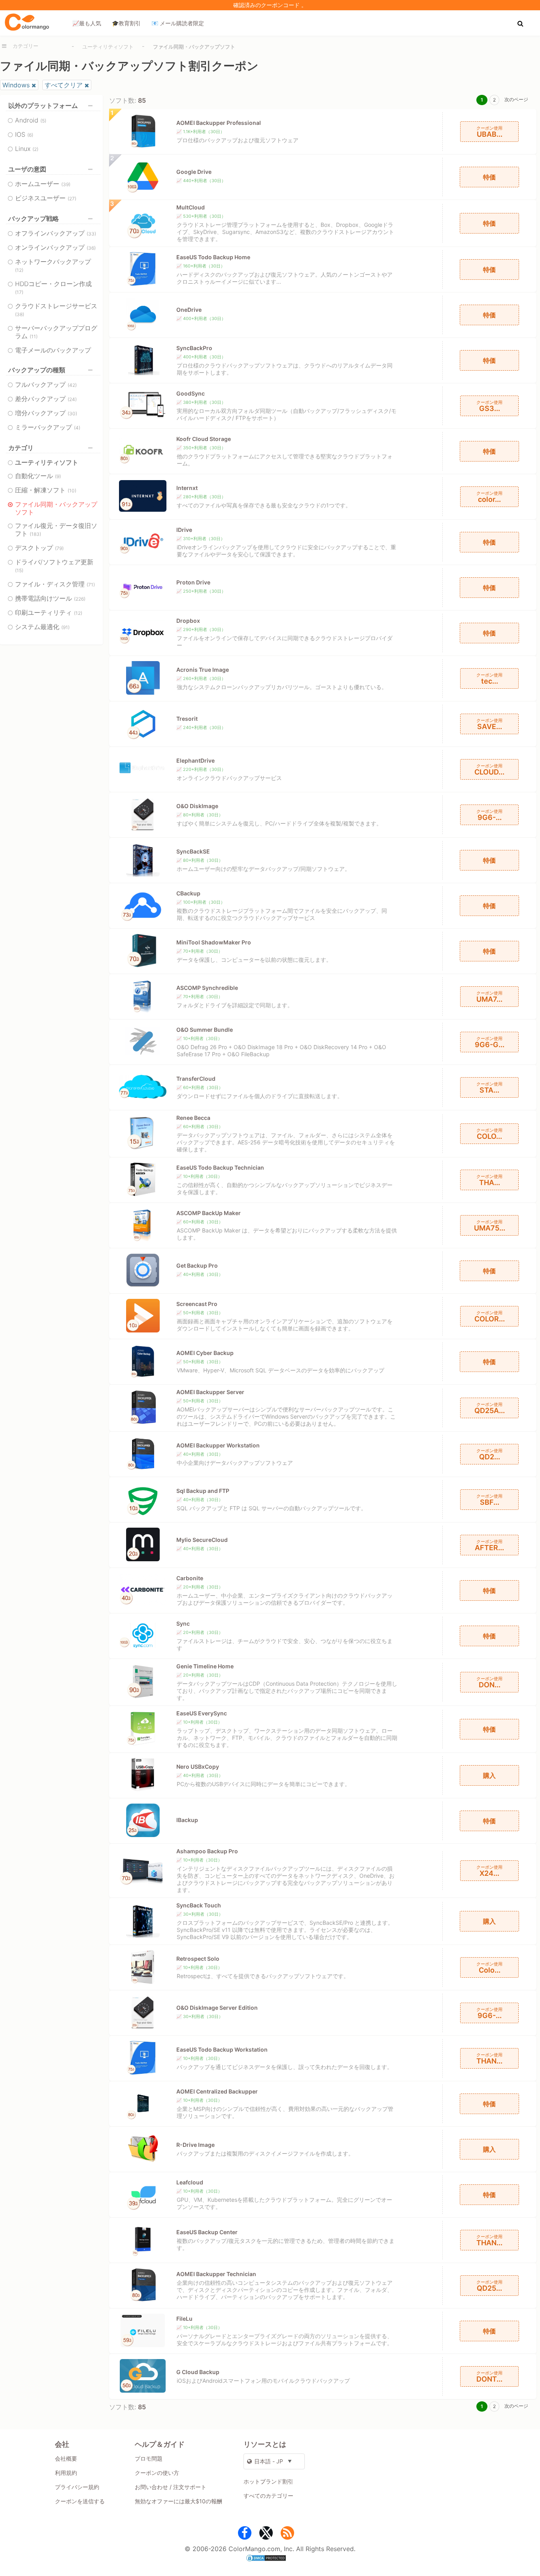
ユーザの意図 (27, 169)
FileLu (184, 2319)
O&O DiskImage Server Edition (217, 2008)
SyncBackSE (193, 851)
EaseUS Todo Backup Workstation (222, 2049)
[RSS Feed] (287, 2535)
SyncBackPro (194, 348)
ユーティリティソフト (108, 47)
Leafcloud (190, 2182)
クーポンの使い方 (157, 2473)
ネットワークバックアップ (53, 265)
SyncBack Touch (199, 1905)
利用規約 (66, 2473)
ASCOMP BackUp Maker (209, 1213)
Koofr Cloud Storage (204, 439)
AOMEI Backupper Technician (216, 2274)
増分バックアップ (46, 413)
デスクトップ (39, 548)
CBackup (188, 893)
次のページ (516, 99)
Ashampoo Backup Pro (207, 1851)
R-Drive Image (195, 2145)
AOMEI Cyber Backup (205, 1353)
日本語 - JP (269, 2461)
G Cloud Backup (198, 2372)
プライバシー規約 (77, 2487)
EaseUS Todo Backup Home (213, 257)
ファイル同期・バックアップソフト (56, 508)
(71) (91, 585)
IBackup (187, 1820)
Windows (16, 85)
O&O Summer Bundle (205, 1030)
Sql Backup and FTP (203, 1491)
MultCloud (191, 207)
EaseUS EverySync (202, 1713)
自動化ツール (38, 476)
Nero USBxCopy (198, 1767)
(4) (77, 428)
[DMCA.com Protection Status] (270, 2559)
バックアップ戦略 (34, 219)
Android (31, 120)
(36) (91, 248)
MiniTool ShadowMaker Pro (214, 942)
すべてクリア (64, 85)
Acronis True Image (203, 670)
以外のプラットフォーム (43, 106)
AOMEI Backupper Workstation (218, 1445)
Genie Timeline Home (205, 1666)
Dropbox (188, 621)
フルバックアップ (46, 384)
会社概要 (66, 2458)
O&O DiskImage (197, 806)
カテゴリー (25, 46)
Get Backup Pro (197, 1265)
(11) (34, 336)
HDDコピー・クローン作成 (53, 287)
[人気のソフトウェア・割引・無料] (27, 23)
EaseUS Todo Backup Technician (220, 1167)
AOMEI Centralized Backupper (217, 2091)
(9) (58, 476)
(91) (65, 627)
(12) (19, 270)
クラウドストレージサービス (56, 310)
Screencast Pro (197, 1304)
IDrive (184, 530)
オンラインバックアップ (55, 247)
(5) (43, 121)
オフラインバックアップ (56, 233)
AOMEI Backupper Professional (219, 123)
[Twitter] (266, 2535)
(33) (91, 234)
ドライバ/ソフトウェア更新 (54, 566)
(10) (72, 491)
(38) (20, 314)
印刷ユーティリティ (49, 612)
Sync (183, 1623)
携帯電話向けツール (50, 598)
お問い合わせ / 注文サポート (171, 2487)
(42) (72, 385)
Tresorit (187, 719)
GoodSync (191, 393)
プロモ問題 (149, 2458)
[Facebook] (245, 2535)
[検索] (521, 23)
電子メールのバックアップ (53, 350)
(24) (72, 399)
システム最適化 (42, 627)
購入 (489, 1775)
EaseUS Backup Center (207, 2232)
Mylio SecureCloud (202, 1540)
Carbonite (190, 1578)
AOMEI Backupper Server (210, 1392)
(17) (19, 292)
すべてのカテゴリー (268, 2496)
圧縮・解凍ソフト (46, 490)
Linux (27, 149)
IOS (24, 134)
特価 (489, 177)
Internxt (187, 488)
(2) (35, 149)
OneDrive (189, 310)
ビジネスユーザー (46, 198)
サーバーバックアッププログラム (56, 332)
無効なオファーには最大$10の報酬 (178, 2501)
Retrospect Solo (198, 1959)
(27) (72, 199)
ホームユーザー (43, 184)
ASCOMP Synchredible (207, 988)
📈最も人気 (87, 23)
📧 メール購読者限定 (178, 23)
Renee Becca (193, 1118)
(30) (72, 414)
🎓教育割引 (126, 23)
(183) (35, 534)
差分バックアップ (46, 399)
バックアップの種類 (37, 370)
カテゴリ (21, 448)
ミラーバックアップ (48, 427)
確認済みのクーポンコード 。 (270, 5)
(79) (59, 548)
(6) (30, 135)
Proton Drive (193, 582)
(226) (80, 599)
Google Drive (194, 172)
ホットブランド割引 (268, 2481)
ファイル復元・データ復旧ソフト (56, 530)
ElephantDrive (195, 760)
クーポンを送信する (80, 2501)
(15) (19, 570)
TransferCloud (196, 1079)
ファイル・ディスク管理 (55, 584)
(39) (66, 184)
